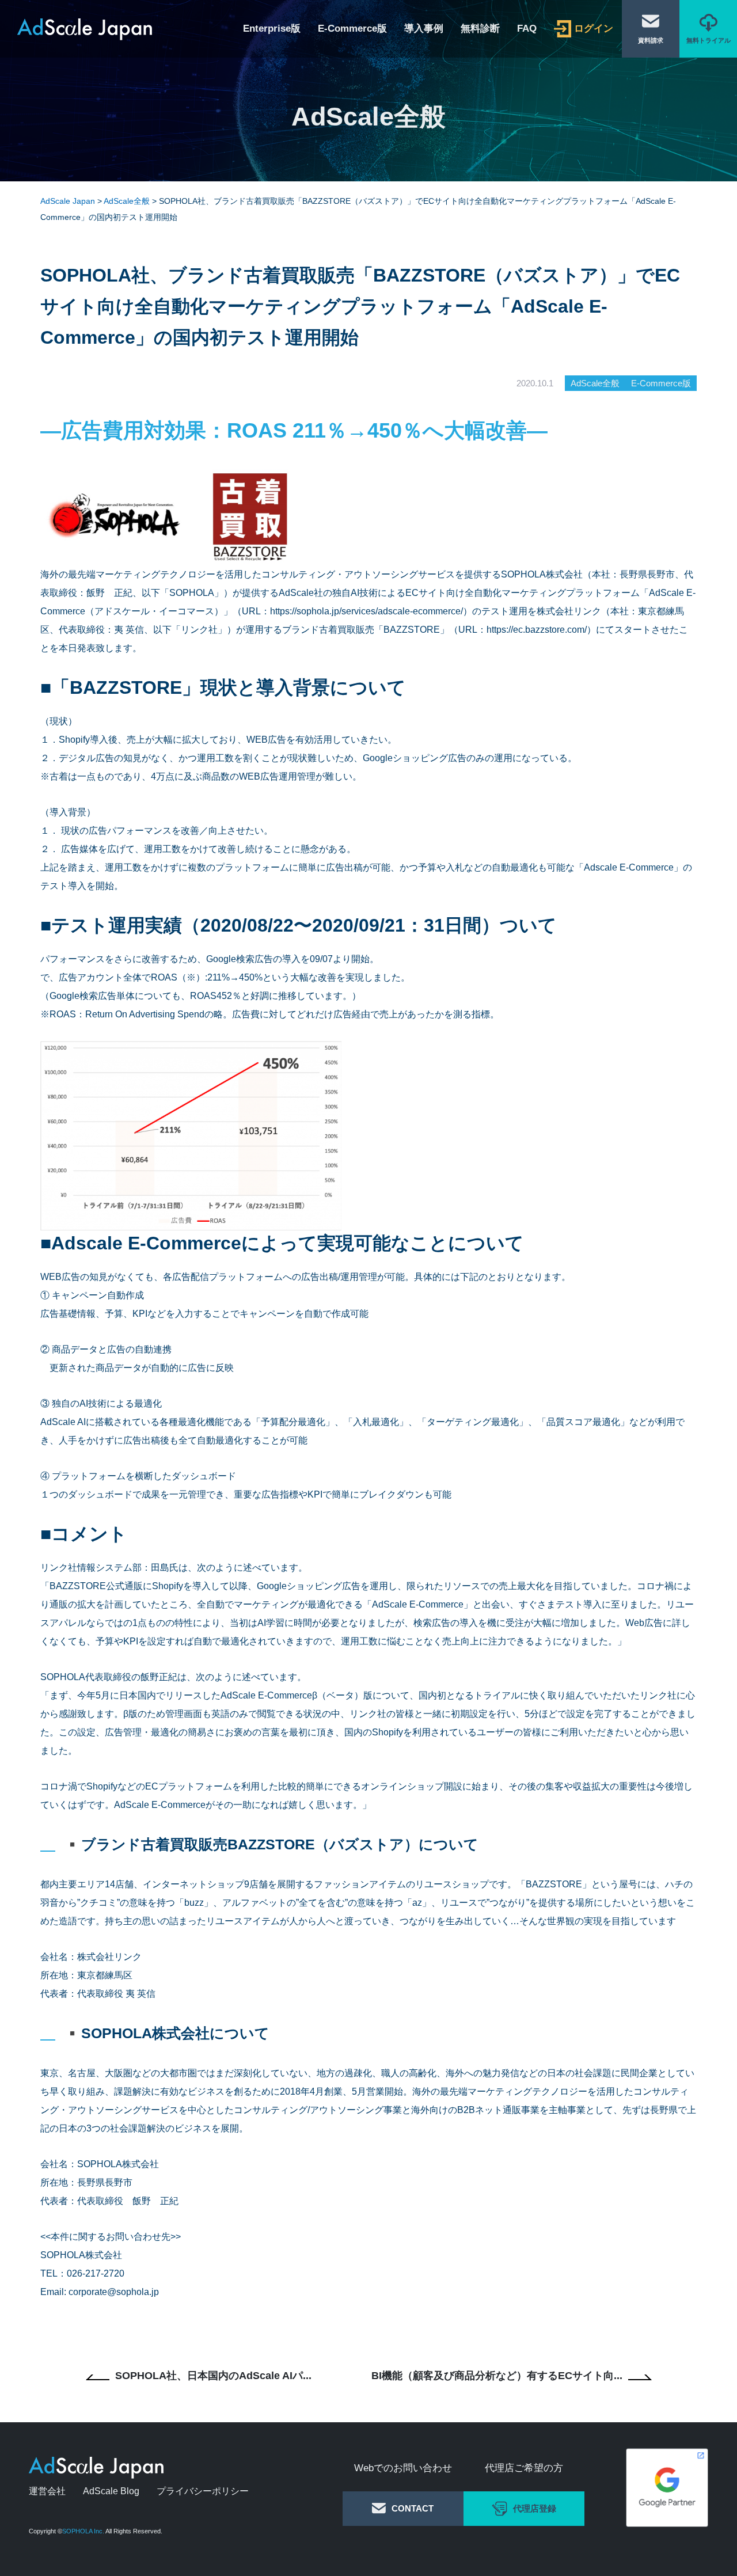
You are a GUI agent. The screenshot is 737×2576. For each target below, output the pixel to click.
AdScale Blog (111, 2491)
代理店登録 (535, 2508)
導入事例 (424, 29)
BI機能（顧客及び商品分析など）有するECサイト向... (497, 2376)
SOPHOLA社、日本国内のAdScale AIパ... (213, 2376)
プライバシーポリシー (203, 2491)
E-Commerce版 (352, 29)
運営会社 (47, 2491)
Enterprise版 (272, 29)
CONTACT (413, 2508)
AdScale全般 (595, 383)
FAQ (527, 29)
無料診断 (480, 29)
